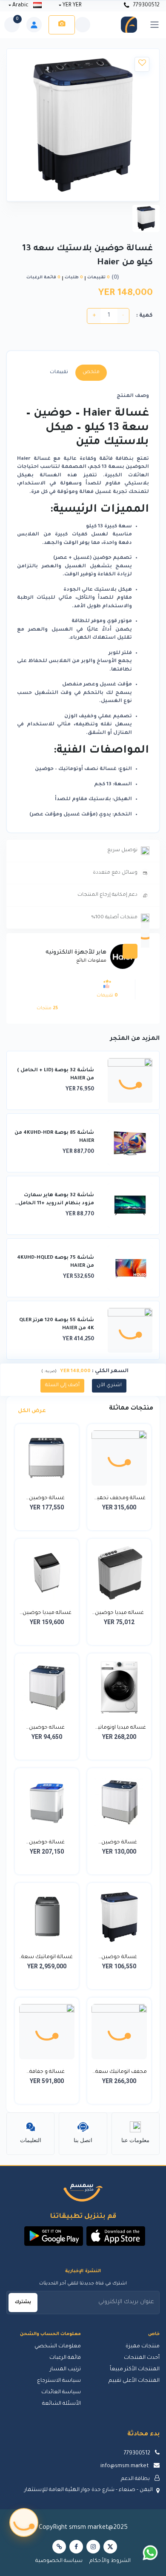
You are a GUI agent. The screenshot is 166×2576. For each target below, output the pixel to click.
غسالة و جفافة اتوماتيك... (47, 2073)
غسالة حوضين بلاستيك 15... (47, 1499)
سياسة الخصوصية (59, 2561)
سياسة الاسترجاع (59, 2381)
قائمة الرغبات (65, 2358)
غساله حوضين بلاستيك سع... (47, 1729)
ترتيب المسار (65, 2369)
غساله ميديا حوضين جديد (119, 1614)
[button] (116, 2236)
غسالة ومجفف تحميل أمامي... (119, 1499)
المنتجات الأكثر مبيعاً (135, 2369)
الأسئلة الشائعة (62, 2404)
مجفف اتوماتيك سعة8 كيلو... (119, 2073)
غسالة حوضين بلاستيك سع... (119, 1958)
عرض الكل (31, 1411)
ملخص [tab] (91, 372)
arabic (20, 6)
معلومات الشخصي (58, 2347)
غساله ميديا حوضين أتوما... (47, 1614)
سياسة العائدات (61, 2392)
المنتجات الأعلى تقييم (134, 2381)
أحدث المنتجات (142, 2358)
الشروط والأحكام (110, 2561)
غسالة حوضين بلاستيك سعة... (47, 1843)
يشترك (23, 2302)
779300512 (146, 6)
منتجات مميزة (143, 2347)
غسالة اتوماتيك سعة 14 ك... (47, 1958)
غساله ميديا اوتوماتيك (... (119, 1729)
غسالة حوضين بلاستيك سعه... (119, 1843)
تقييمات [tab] (59, 372)
